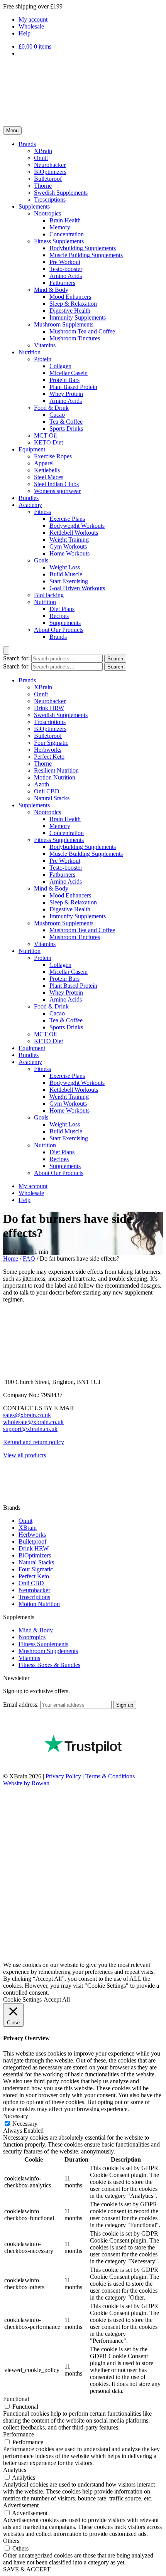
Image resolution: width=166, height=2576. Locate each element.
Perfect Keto (49, 757)
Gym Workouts (68, 546)
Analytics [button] (15, 2470)
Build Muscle (66, 574)
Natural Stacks (52, 798)
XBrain (43, 151)
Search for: (16, 658)
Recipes (59, 616)
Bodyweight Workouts (77, 526)
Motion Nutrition (55, 777)
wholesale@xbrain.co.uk (33, 1422)
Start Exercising (69, 581)
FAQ (29, 1259)
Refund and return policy (34, 1442)
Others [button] (11, 2541)
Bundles (29, 498)
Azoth (41, 784)
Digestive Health (70, 311)
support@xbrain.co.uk (30, 1429)
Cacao (57, 415)
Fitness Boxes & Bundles (49, 1665)
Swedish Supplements (61, 193)
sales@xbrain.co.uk (27, 1415)
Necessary (25, 2124)
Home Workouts (69, 553)
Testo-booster (66, 269)
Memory (60, 227)
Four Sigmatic (51, 743)
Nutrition (30, 352)
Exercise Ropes (53, 456)
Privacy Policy (63, 1776)
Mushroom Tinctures (75, 338)
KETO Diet (48, 442)
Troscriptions (50, 200)
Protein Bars (64, 380)
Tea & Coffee (66, 422)
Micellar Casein (69, 373)
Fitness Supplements (59, 241)
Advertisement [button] (21, 2505)
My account (33, 19)
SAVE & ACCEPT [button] (27, 2569)
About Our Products (59, 630)
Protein (43, 359)
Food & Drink (51, 408)
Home (11, 1259)
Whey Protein (66, 394)
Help (25, 33)
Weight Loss (65, 567)
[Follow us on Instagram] (9, 1488)
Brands (27, 144)
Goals (41, 560)
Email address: (22, 1705)
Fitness (42, 512)
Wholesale (31, 26)
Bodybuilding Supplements (83, 248)
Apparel (44, 463)
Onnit (41, 158)
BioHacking (49, 595)
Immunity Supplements (78, 317)
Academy (30, 505)
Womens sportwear (57, 491)
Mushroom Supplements (64, 324)
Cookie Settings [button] (22, 1999)
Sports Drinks (66, 428)
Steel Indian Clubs (56, 484)
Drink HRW (49, 708)
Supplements (34, 206)
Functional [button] (16, 2399)
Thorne (43, 186)
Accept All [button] (57, 1999)
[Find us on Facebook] (9, 1474)
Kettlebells (47, 470)
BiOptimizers (50, 172)
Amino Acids (66, 276)
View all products (25, 1455)
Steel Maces (49, 477)
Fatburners (62, 283)
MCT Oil (45, 435)
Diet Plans (62, 609)
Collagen (60, 366)
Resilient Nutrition (56, 770)
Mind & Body (51, 290)
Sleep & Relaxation (73, 304)
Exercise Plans (67, 519)
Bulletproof (48, 179)
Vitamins (45, 345)
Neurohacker (50, 165)
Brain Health (65, 220)
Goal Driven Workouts (77, 588)
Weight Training (69, 540)
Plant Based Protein (73, 387)
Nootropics (47, 213)
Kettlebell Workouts (74, 533)
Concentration (67, 234)
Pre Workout (65, 262)
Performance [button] (19, 2434)
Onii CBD (47, 791)
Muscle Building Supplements (86, 255)
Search (115, 659)
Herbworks (48, 750)
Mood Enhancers (70, 297)
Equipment (32, 449)
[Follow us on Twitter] (9, 1501)
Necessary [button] (16, 2116)
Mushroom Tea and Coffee (82, 331)
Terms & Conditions (110, 1776)
